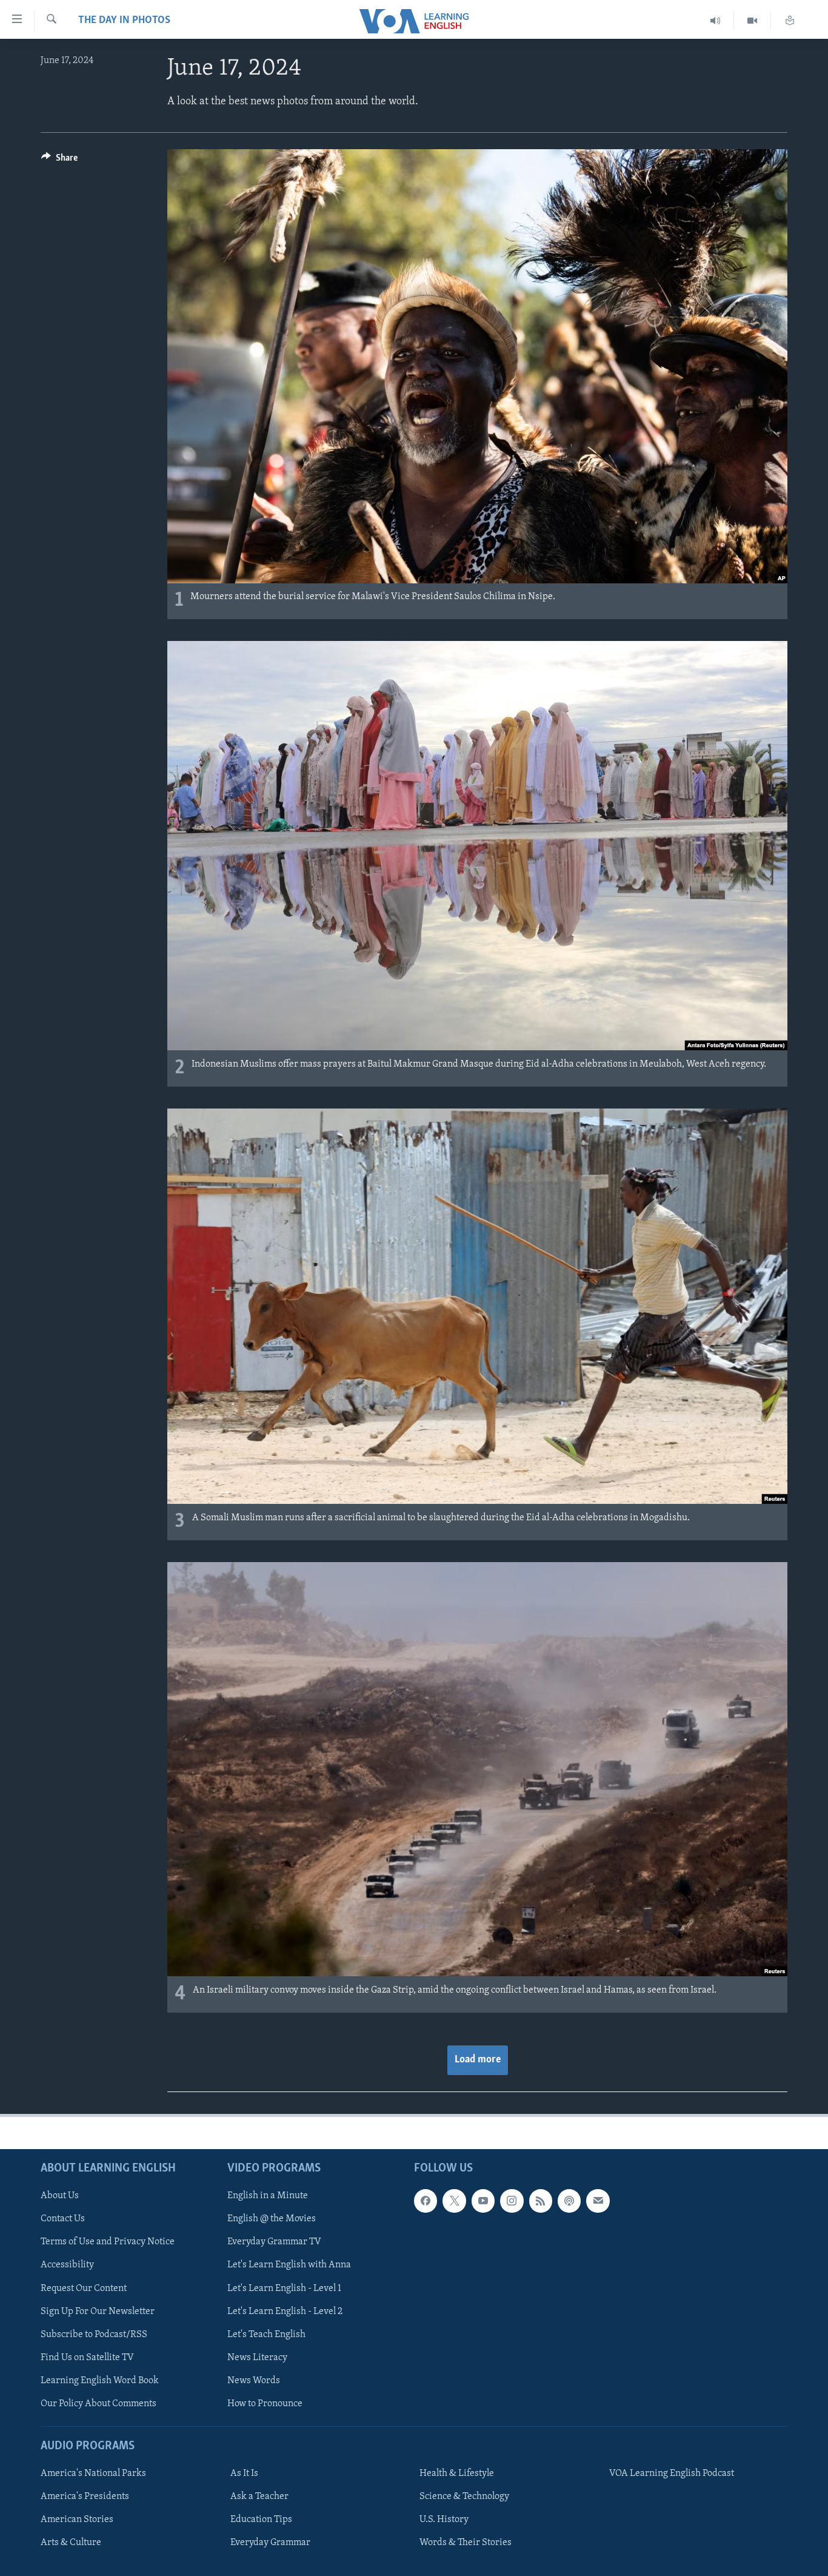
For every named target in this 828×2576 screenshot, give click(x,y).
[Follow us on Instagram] (512, 2201)
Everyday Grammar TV (274, 2242)
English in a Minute (268, 2196)
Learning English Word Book (100, 2380)
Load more (478, 2060)
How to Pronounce (265, 2404)
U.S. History (444, 2520)
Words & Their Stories (466, 2543)
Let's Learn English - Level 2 (285, 2311)
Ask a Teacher (259, 2497)
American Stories (77, 2520)
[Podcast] (569, 2201)
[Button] (59, 161)
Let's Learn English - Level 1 (284, 2288)
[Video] (753, 21)
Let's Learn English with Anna (289, 2265)
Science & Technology (464, 2497)
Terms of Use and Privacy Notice (108, 2242)
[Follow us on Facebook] (426, 2201)
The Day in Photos (124, 21)
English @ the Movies (272, 2219)
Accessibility (67, 2265)
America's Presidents (85, 2497)
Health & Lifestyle (457, 2474)
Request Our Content (84, 2288)
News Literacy (257, 2357)
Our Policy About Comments (98, 2404)
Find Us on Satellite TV (87, 2357)
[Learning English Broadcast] (716, 21)
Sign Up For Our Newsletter (98, 2311)
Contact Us (63, 2219)
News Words (254, 2380)
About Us (60, 2196)
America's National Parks (93, 2474)
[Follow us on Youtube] (483, 2201)
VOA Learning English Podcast (672, 2474)
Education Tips (261, 2520)
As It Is (244, 2474)
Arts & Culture (71, 2543)
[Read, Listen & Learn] (790, 21)
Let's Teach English (266, 2334)
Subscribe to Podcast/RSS (94, 2334)
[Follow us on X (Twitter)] (454, 2201)
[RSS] (541, 2201)
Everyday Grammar (270, 2543)
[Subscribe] (598, 2201)
